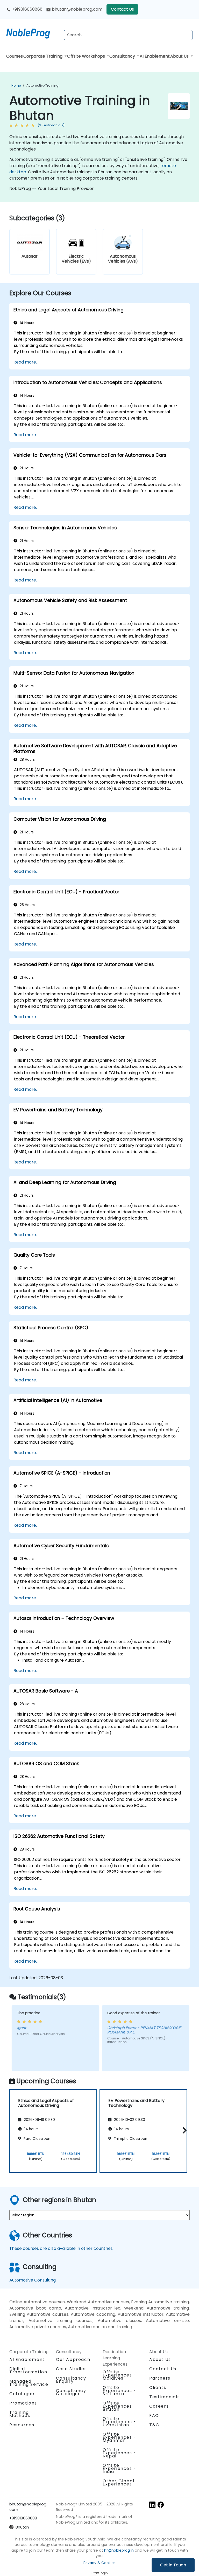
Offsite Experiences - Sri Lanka (119, 2391)
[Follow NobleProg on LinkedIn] (152, 2505)
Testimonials (165, 2397)
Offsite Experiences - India (119, 2468)
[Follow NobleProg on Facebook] (161, 2505)
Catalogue (22, 2394)
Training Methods (20, 2414)
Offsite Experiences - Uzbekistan (119, 2422)
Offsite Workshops (87, 56)
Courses (15, 56)
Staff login (100, 2573)
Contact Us (122, 9)
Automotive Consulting (33, 2280)
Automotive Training (42, 85)
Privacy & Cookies (99, 2563)
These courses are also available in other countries (61, 2248)
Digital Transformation (28, 2370)
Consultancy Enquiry (71, 2380)
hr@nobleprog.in (119, 2550)
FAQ (154, 2416)
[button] (183, 2130)
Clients (158, 2387)
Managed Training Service (29, 2383)
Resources (22, 2425)
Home (16, 85)
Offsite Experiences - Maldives (119, 2375)
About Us (180, 56)
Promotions (23, 2403)
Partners (160, 2378)
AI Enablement (155, 56)
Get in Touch (173, 2565)
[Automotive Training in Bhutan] (33, 32)
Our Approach (73, 2359)
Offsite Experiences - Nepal (119, 2453)
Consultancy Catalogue (71, 2392)
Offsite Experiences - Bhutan (119, 2406)
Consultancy (123, 56)
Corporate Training (43, 56)
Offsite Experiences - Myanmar (119, 2437)
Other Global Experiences (118, 2482)
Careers (159, 2406)
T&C (154, 2425)
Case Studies (71, 2369)
